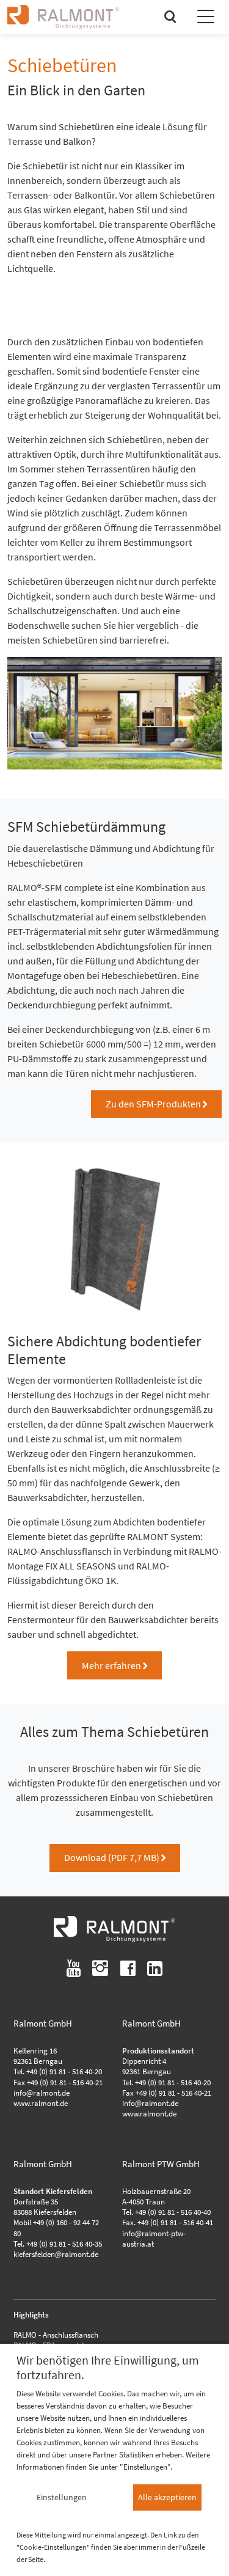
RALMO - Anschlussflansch (56, 2335)
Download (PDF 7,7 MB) (115, 1857)
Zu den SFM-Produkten (156, 1104)
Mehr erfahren (114, 1665)
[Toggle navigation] (206, 18)
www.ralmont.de (41, 2103)
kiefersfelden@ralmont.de (56, 2254)
